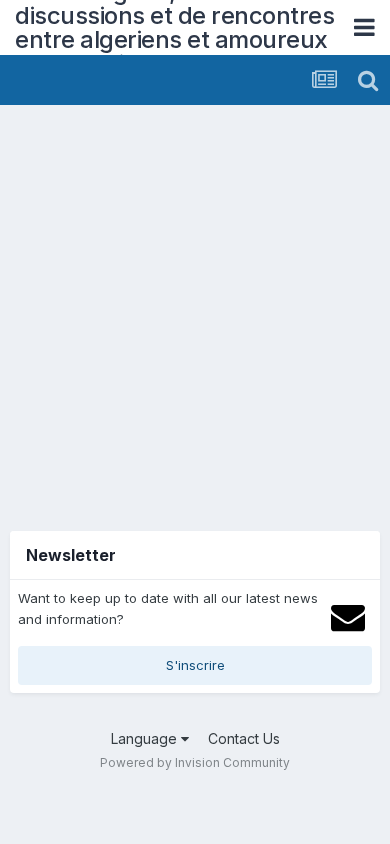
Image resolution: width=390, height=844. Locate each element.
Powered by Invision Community (195, 762)
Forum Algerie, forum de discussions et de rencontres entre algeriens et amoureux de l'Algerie (174, 27)
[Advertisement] (195, 310)
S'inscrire (195, 665)
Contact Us (244, 738)
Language (146, 738)
